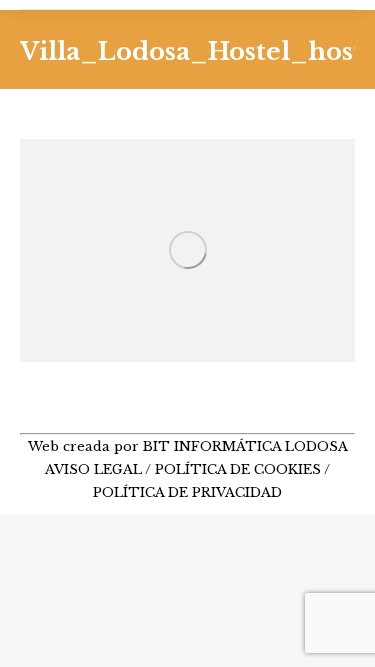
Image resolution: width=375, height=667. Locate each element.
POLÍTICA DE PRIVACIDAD (187, 492)
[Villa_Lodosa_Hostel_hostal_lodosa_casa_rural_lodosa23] (187, 250)
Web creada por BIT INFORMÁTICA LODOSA (188, 446)
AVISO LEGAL (95, 469)
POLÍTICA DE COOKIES (238, 469)
